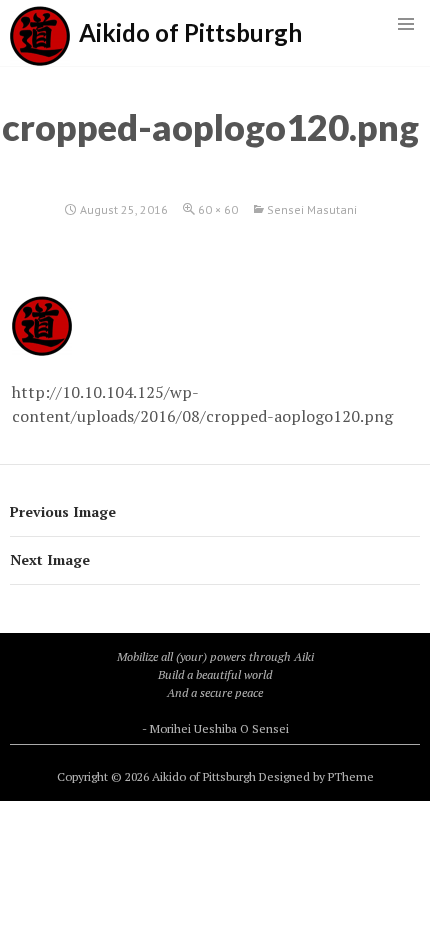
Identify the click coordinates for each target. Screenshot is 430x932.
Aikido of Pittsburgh (190, 32)
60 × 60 (218, 209)
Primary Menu (406, 24)
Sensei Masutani (312, 209)
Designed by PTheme (316, 776)
